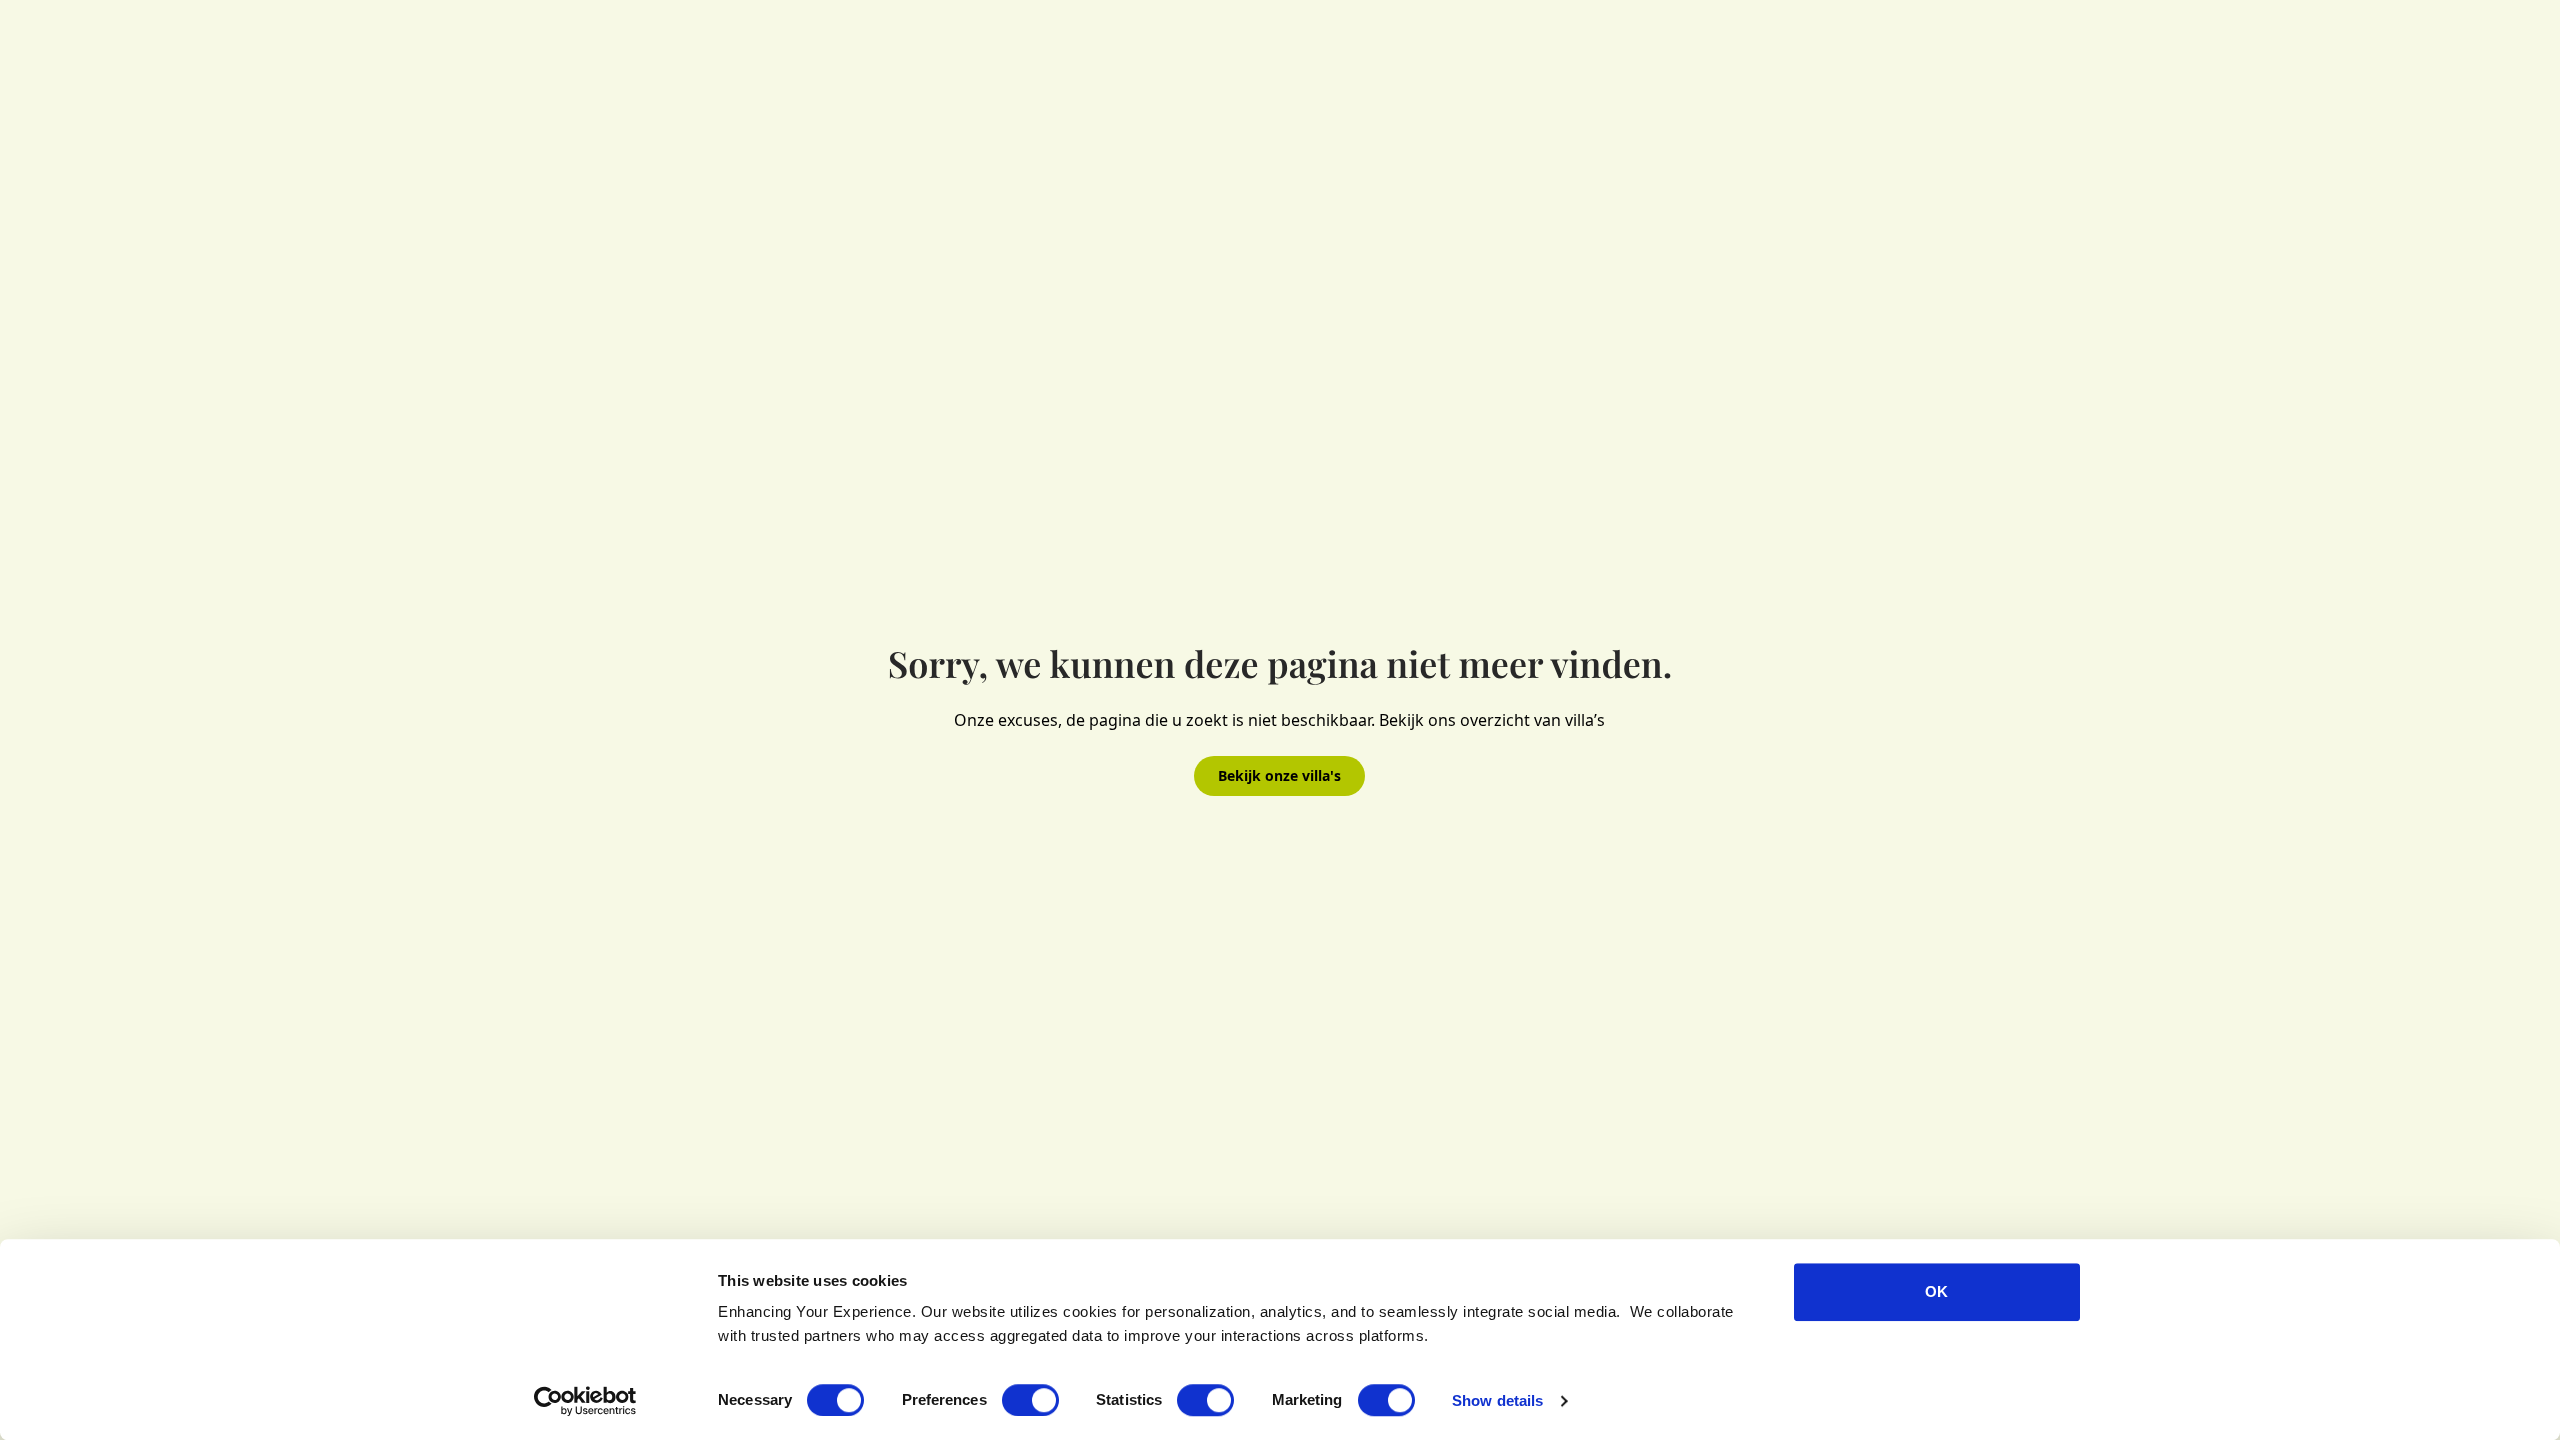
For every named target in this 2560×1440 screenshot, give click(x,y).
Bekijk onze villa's (1279, 775)
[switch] (1030, 1400)
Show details (1497, 1400)
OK (1936, 1291)
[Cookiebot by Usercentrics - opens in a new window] (585, 1401)
